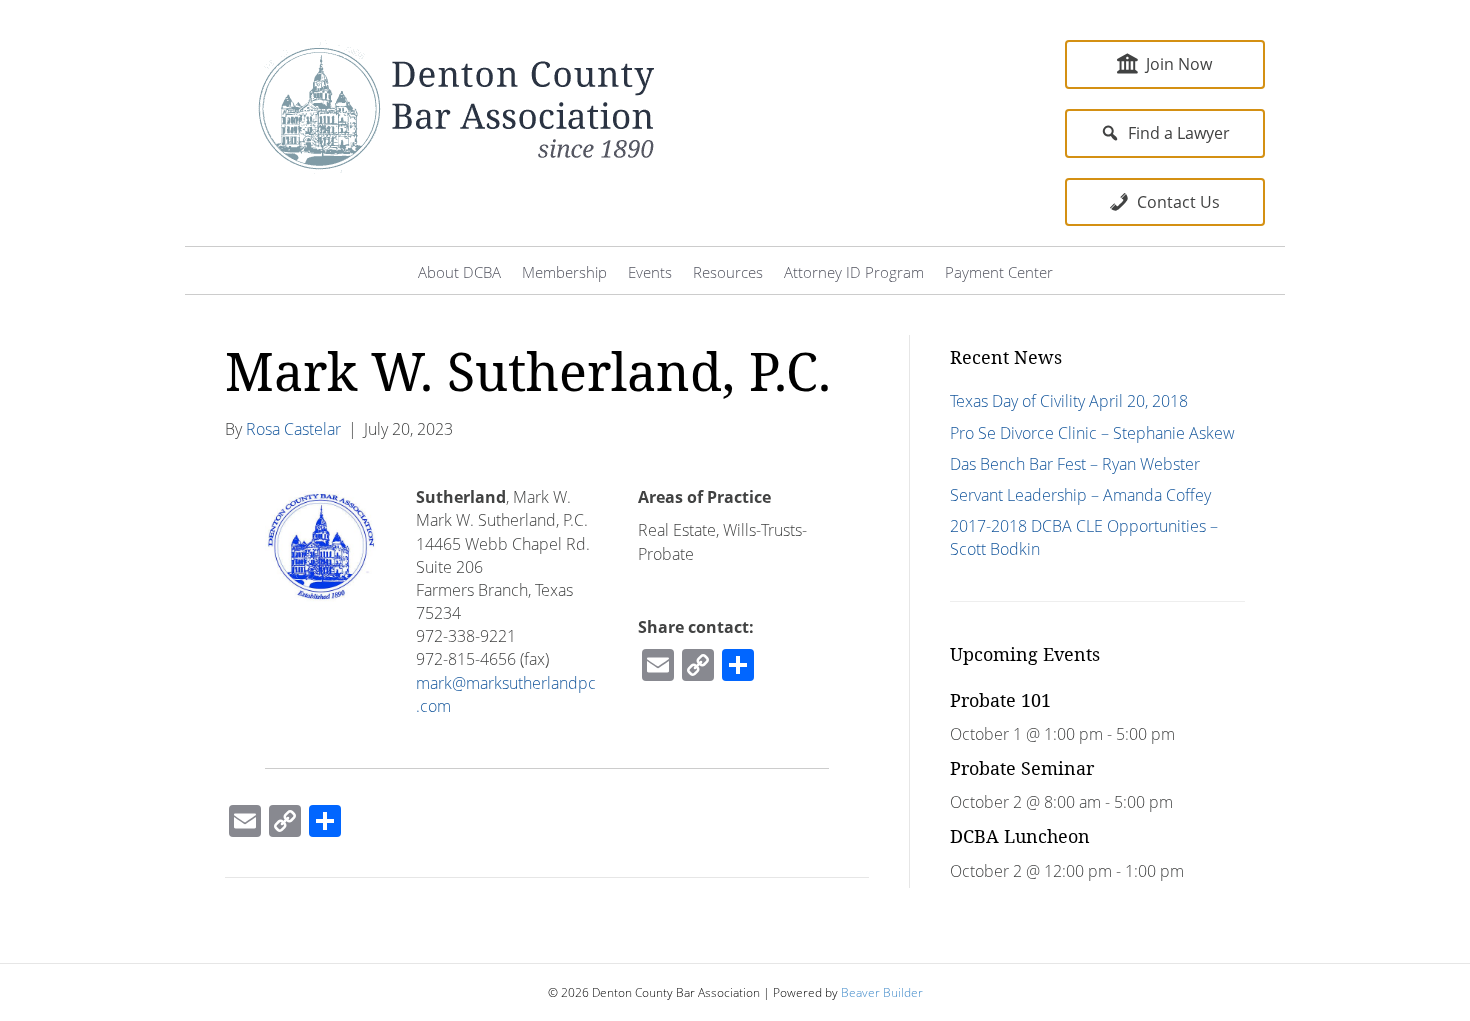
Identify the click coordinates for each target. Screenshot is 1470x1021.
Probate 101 (1000, 700)
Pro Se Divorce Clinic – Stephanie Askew (1092, 433)
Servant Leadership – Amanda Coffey (1080, 495)
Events (650, 272)
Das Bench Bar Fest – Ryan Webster (1075, 464)
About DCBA (459, 272)
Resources (728, 272)
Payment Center (999, 272)
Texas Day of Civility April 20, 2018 (1069, 401)
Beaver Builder (882, 992)
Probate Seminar (1022, 768)
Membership (564, 272)
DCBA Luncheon (1020, 836)
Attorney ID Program (854, 272)
